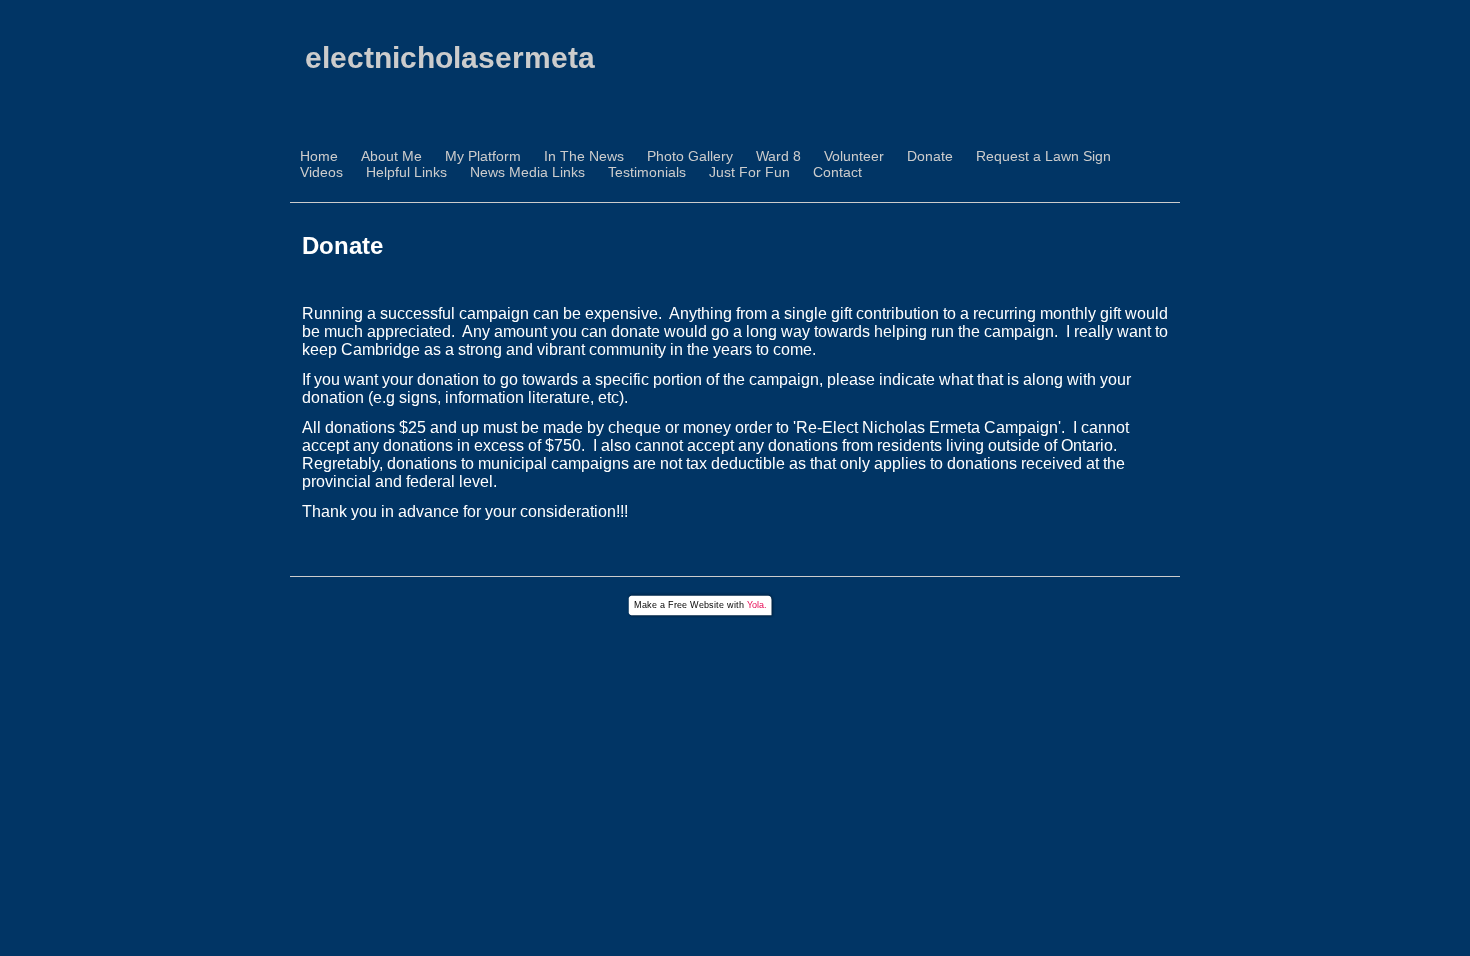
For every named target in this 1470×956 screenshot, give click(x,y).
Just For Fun (749, 172)
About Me (391, 156)
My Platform (483, 156)
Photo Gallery (690, 156)
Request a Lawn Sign (1043, 156)
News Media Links (527, 172)
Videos (321, 172)
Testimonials (647, 172)
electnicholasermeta (450, 57)
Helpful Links (406, 172)
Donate (930, 156)
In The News (584, 156)
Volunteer (854, 156)
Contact (837, 172)
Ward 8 (778, 156)
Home (319, 156)
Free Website (696, 605)
